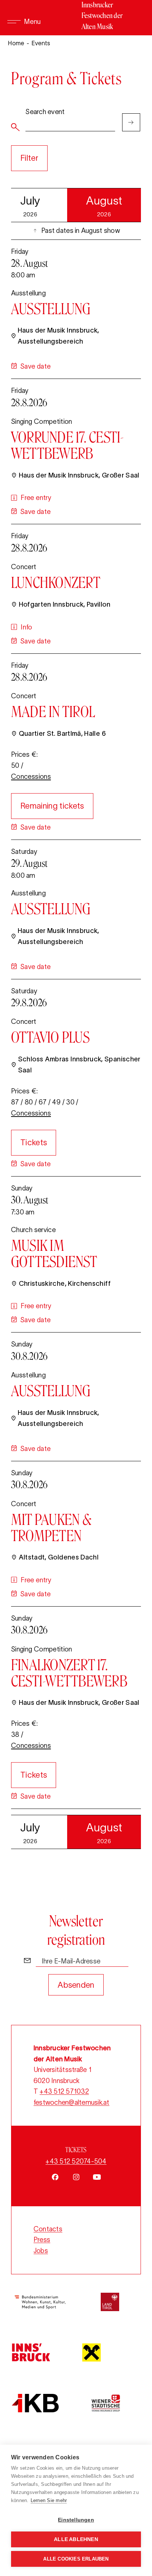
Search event (45, 112)
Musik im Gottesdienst (54, 1253)
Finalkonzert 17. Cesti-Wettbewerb (69, 1673)
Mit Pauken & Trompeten (51, 1527)
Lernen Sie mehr (49, 2500)
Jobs (41, 2251)
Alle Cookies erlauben (76, 2559)
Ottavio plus (50, 1037)
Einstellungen (76, 2520)
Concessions (31, 777)
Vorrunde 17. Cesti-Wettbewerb (68, 445)
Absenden (76, 1985)
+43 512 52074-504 (76, 2161)
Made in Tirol (53, 712)
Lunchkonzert (56, 582)
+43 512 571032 (64, 2091)
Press (42, 2240)
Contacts (48, 2229)
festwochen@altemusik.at (72, 2103)
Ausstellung (51, 309)
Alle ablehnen (76, 2539)
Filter (29, 158)
